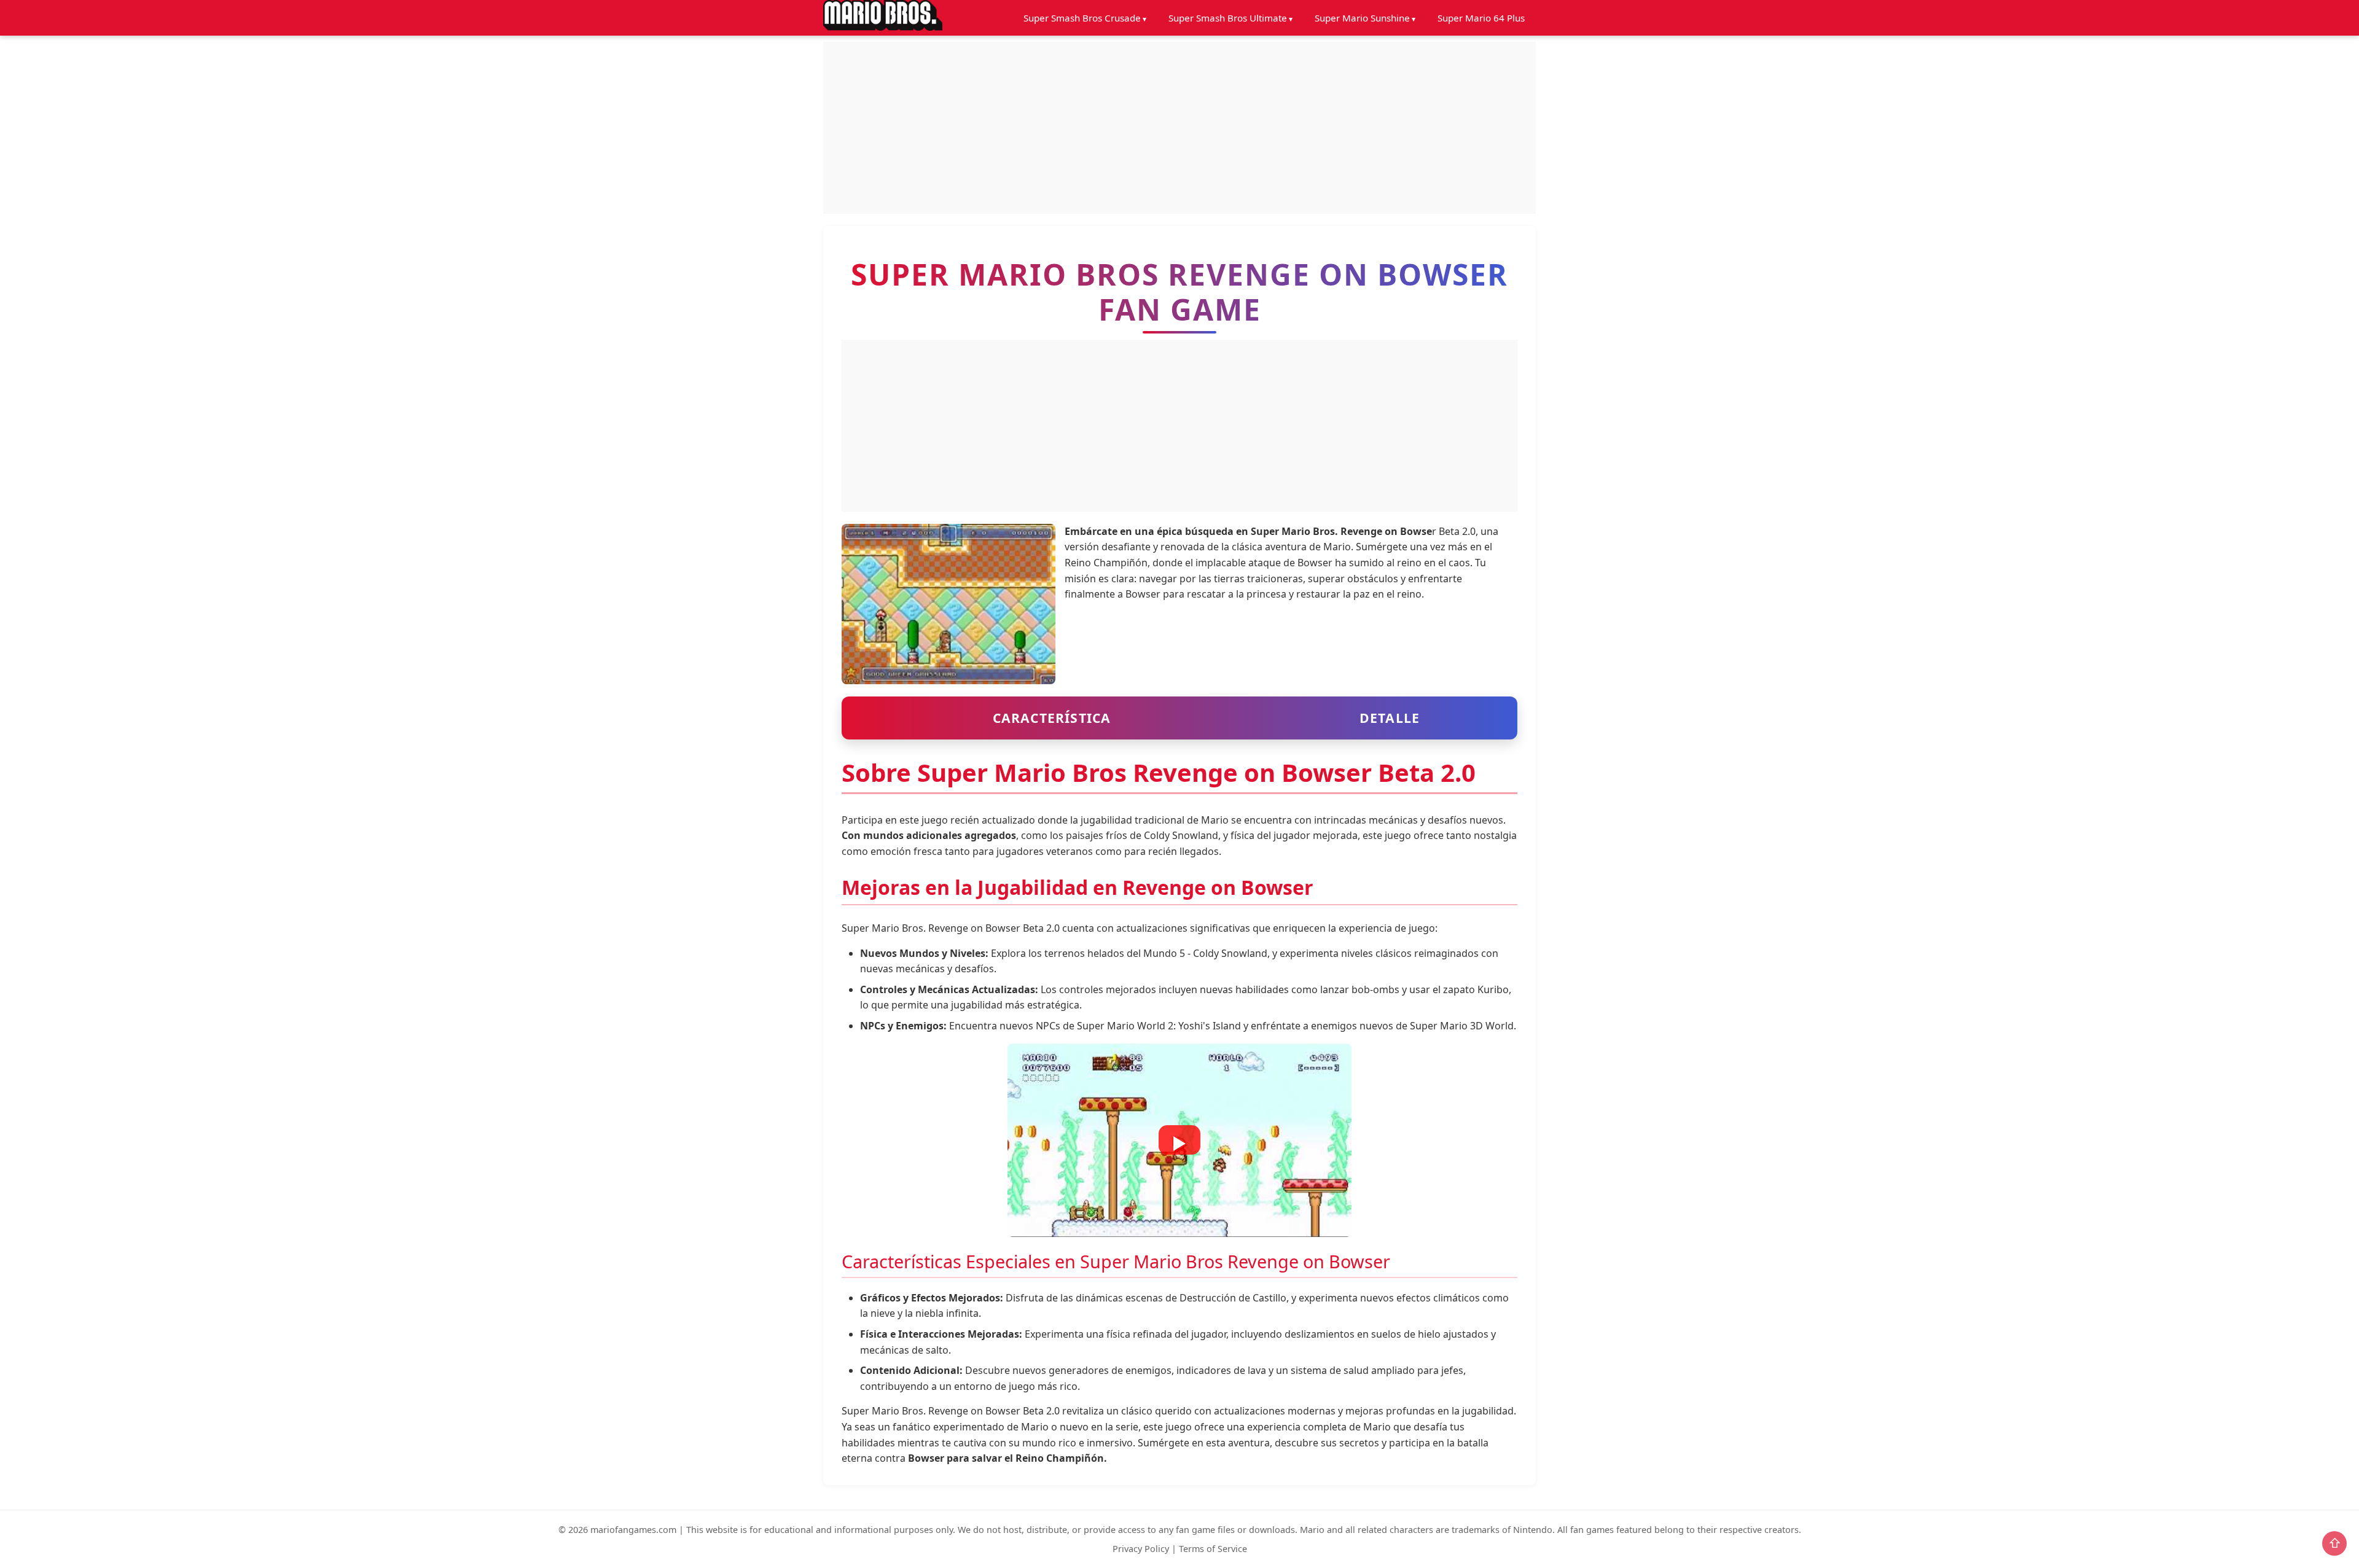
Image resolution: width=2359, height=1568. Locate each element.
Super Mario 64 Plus (1481, 18)
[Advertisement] (1179, 128)
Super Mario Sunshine (1362, 18)
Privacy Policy (1141, 1549)
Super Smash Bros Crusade (1082, 18)
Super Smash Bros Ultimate (1228, 18)
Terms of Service (1213, 1549)
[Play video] (1179, 1140)
